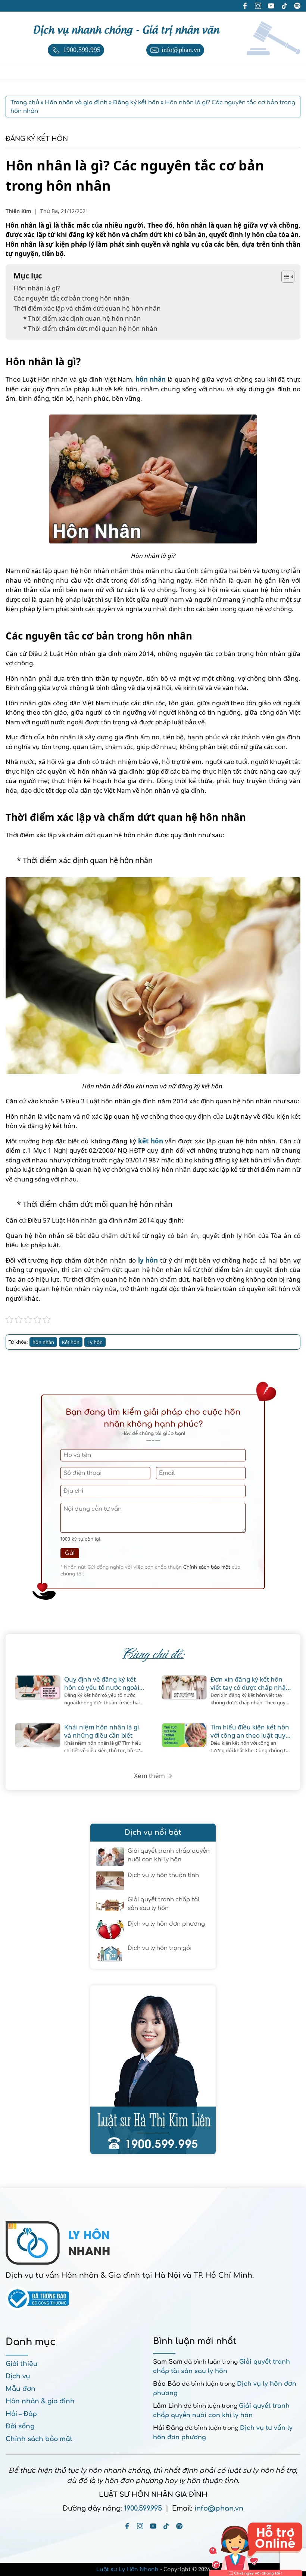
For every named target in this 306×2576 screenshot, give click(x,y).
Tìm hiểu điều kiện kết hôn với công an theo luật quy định (250, 1731)
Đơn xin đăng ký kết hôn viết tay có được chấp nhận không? (250, 1683)
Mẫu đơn (21, 2389)
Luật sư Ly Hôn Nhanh (127, 2569)
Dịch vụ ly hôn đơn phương (166, 1924)
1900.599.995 (143, 2508)
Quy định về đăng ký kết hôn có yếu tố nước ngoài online (102, 1683)
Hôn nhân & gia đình (40, 2401)
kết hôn (150, 1141)
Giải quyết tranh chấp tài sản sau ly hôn (163, 1904)
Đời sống (20, 2426)
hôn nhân (151, 379)
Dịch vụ (18, 2376)
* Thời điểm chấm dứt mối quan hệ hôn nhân (90, 328)
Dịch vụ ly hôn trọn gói (160, 1948)
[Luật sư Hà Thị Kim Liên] (153, 2070)
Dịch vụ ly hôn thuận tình (163, 1875)
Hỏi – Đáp (21, 2414)
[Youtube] (153, 2526)
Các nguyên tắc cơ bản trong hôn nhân (72, 298)
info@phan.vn (219, 2508)
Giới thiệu (22, 2364)
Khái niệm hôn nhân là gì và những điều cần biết (102, 1731)
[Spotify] (179, 2526)
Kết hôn (71, 1342)
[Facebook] (127, 2526)
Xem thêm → (153, 1776)
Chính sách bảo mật (207, 1567)
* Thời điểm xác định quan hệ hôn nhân (82, 318)
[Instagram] (140, 2526)
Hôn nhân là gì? (37, 288)
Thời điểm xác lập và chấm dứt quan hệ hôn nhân (87, 308)
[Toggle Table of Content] (284, 277)
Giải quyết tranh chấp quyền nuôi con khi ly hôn (169, 1855)
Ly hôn (95, 1342)
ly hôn (148, 1260)
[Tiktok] (166, 2526)
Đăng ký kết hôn (37, 139)
